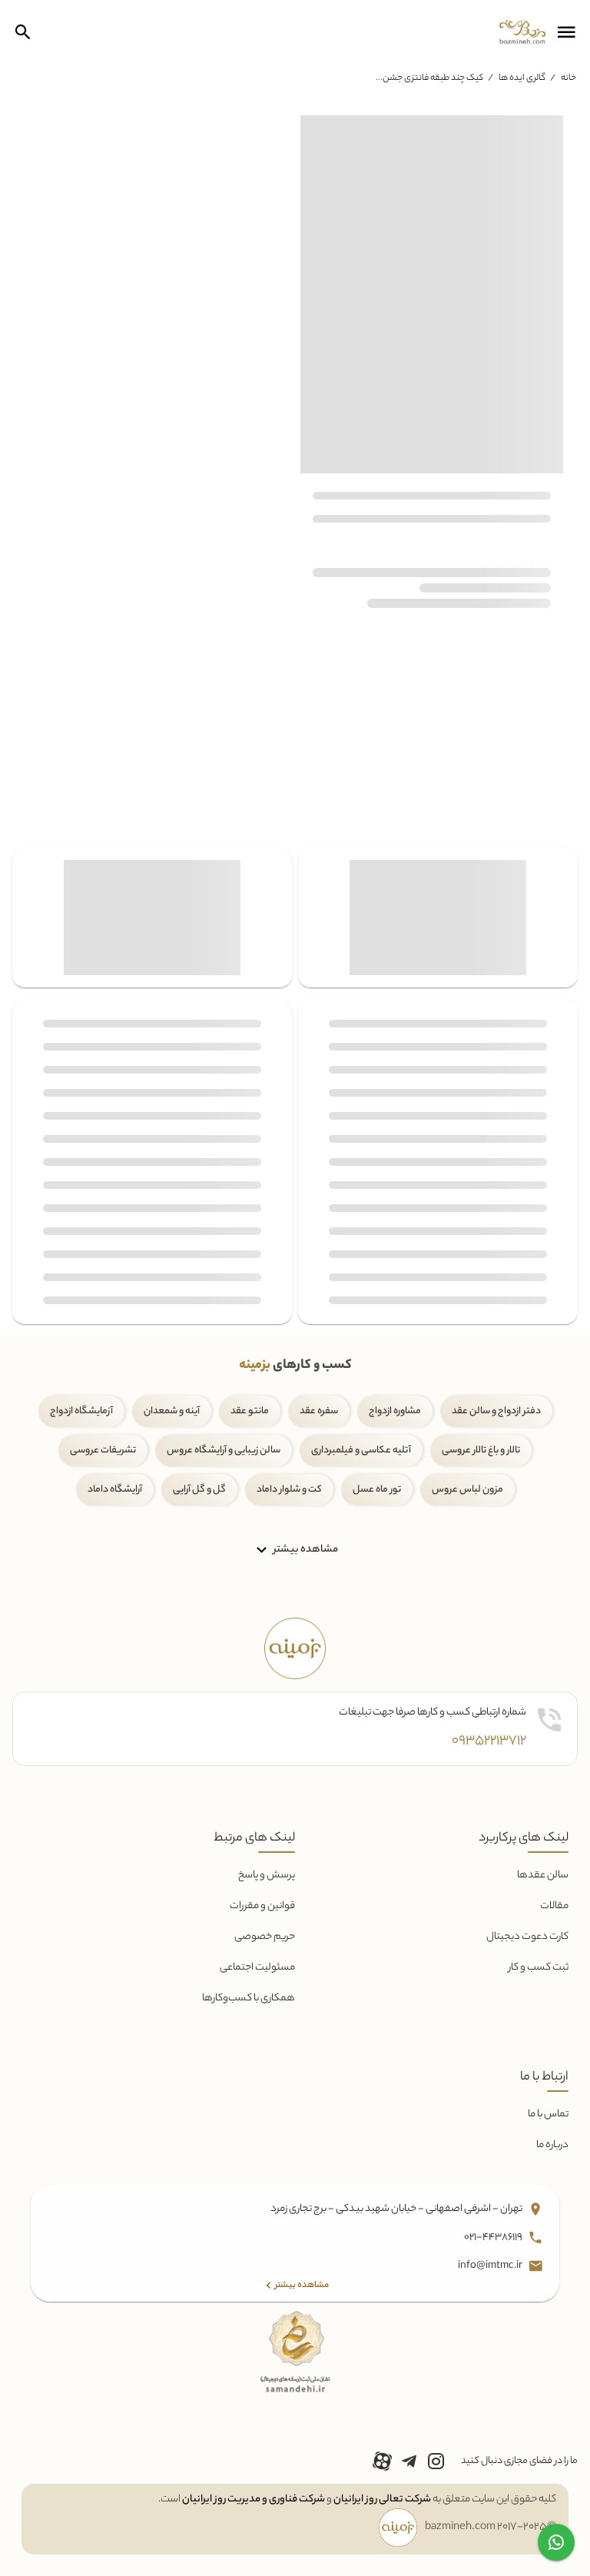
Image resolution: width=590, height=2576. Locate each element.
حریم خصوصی (265, 1937)
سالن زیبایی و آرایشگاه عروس (224, 1451)
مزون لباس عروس (467, 1490)
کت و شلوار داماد (289, 1490)
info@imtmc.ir (491, 2266)
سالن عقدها (543, 1876)
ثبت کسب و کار (539, 1968)
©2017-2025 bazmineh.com (491, 2528)
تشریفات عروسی (103, 1451)
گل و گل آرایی (199, 1490)
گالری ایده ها (522, 78)
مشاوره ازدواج (395, 1411)
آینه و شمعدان (172, 1411)
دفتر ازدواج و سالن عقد (496, 1411)
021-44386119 (494, 2237)
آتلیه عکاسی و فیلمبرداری (361, 1451)
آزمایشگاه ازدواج (81, 1411)
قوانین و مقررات (262, 1906)
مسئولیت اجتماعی (257, 1968)
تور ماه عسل (377, 1490)
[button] (566, 32)
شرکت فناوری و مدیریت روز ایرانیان (254, 2500)
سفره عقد (319, 1411)
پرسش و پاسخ (267, 1876)
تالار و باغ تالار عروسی (481, 1451)
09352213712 (489, 1741)
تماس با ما (548, 2115)
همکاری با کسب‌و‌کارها (249, 1998)
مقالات (554, 1906)
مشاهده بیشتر (305, 1550)
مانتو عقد (250, 1411)
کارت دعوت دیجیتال (527, 1937)
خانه (568, 78)
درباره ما (552, 2145)
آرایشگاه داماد (115, 1490)
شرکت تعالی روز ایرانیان (382, 2500)
